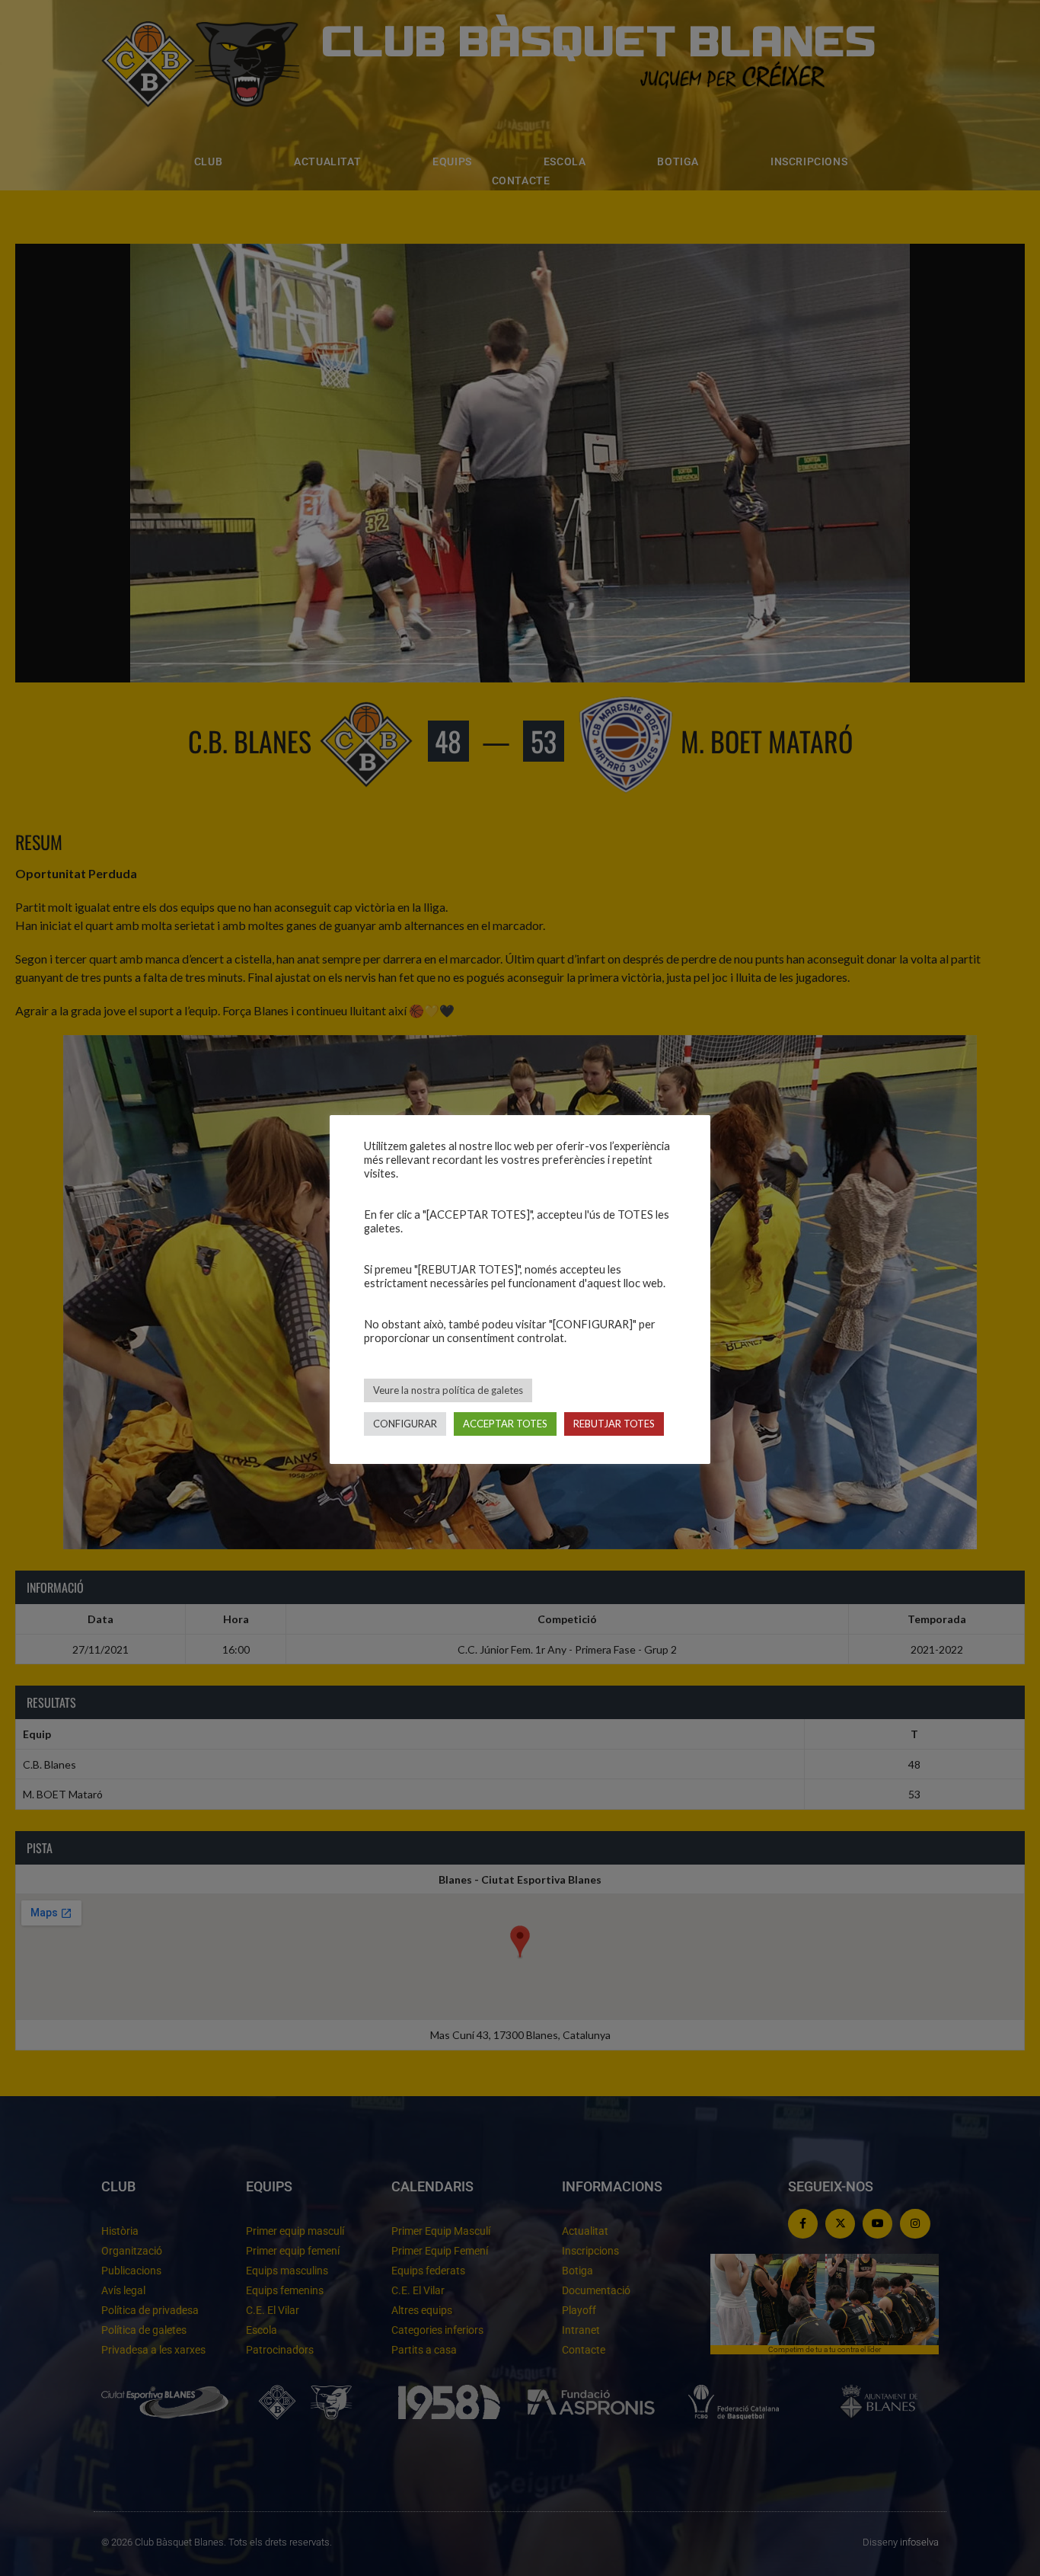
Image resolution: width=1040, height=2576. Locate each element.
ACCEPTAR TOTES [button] (505, 1424)
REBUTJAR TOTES (614, 1424)
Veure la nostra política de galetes (448, 1390)
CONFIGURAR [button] (405, 1424)
